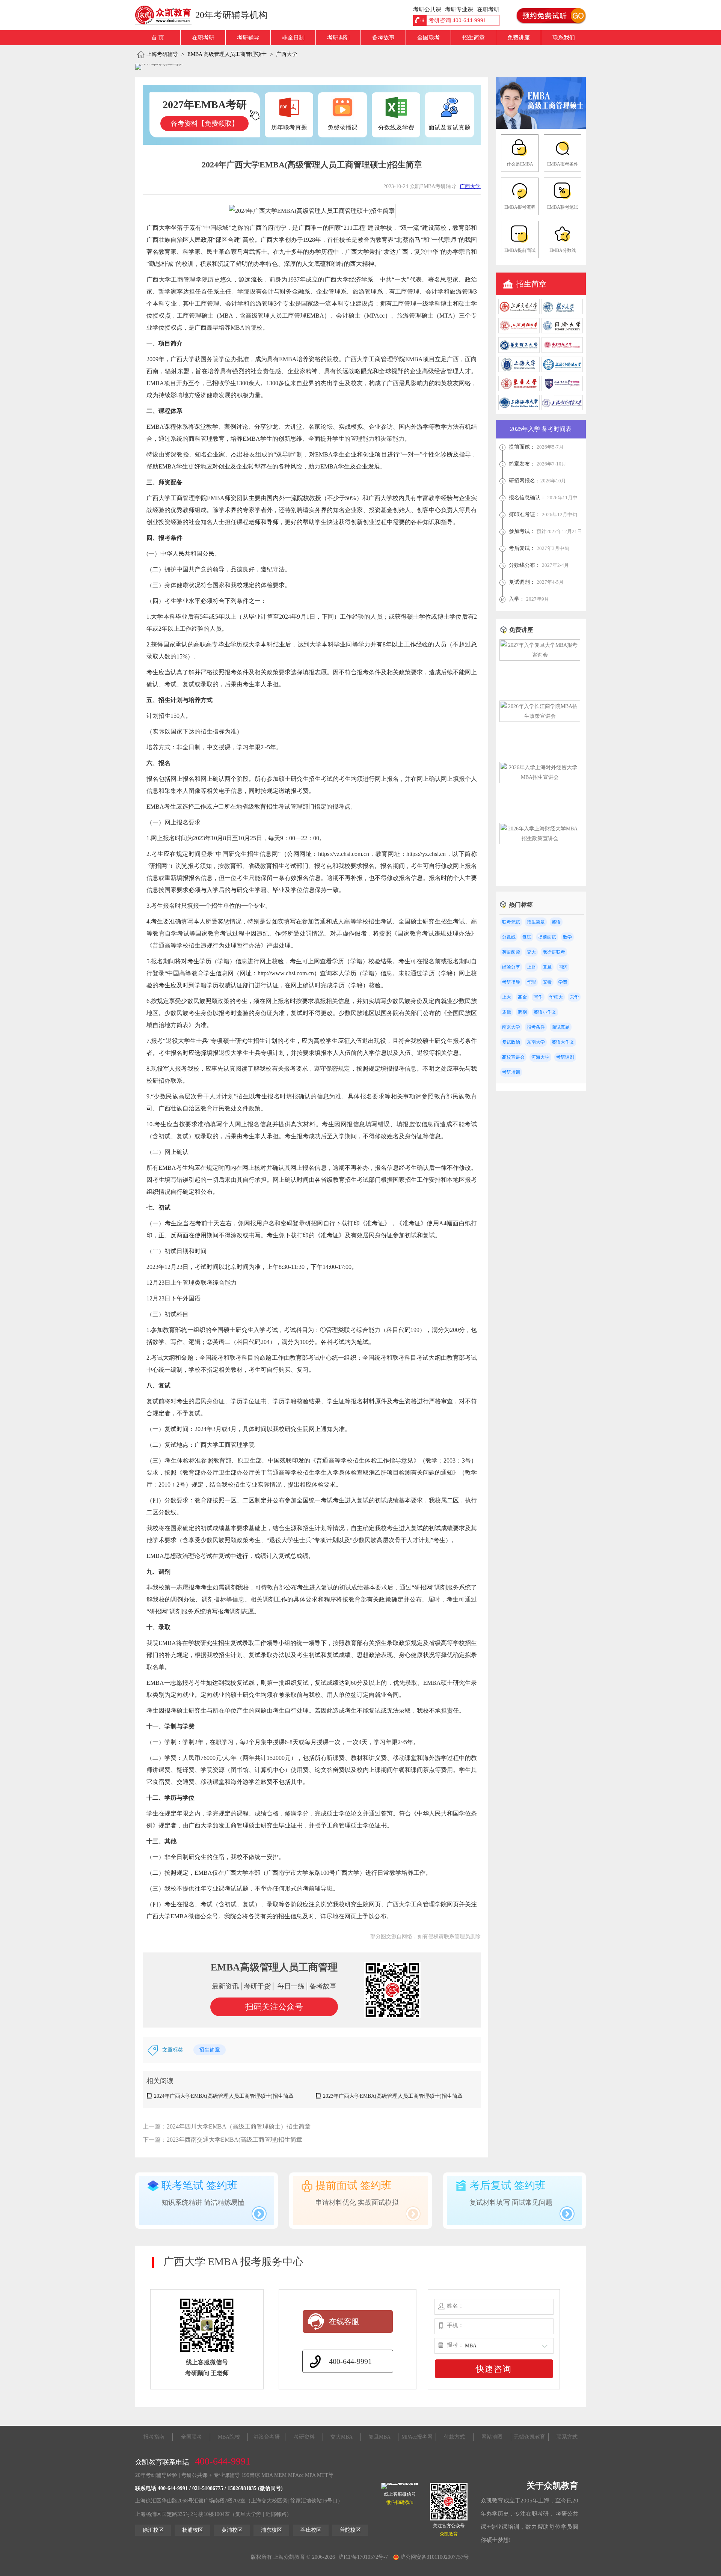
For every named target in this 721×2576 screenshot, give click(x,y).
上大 (507, 997)
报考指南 (154, 2437)
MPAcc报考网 (417, 2437)
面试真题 (561, 1027)
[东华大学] (519, 389)
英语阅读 (511, 952)
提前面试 (547, 937)
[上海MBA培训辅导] (166, 15)
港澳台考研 (267, 2437)
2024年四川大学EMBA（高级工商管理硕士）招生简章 (239, 2126)
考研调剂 (338, 38)
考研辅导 (248, 38)
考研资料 (304, 2437)
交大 (531, 952)
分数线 (509, 937)
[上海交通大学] (519, 313)
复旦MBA (379, 2437)
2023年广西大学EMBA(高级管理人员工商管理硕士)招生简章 (393, 2096)
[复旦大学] (562, 313)
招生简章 (474, 38)
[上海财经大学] (519, 332)
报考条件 (536, 1027)
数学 (567, 937)
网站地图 (492, 2437)
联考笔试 (511, 922)
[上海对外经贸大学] (562, 409)
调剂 (522, 1012)
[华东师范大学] (562, 351)
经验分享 (511, 967)
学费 (563, 982)
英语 (556, 922)
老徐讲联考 (554, 952)
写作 (538, 997)
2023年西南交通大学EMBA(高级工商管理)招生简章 (235, 2140)
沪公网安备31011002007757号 (434, 2557)
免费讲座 (519, 38)
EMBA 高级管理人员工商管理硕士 (227, 54)
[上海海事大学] (519, 409)
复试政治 (511, 1042)
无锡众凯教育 (529, 2437)
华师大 (556, 997)
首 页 (158, 38)
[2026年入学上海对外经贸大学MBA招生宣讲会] (540, 777)
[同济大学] (562, 332)
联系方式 (567, 2437)
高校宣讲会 (513, 1057)
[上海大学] (519, 370)
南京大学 (511, 1027)
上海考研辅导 (162, 54)
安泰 (547, 982)
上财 (531, 967)
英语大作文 (563, 1042)
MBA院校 (229, 2437)
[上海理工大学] (562, 389)
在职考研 (203, 38)
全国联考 (428, 38)
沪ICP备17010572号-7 (363, 2557)
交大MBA (342, 2437)
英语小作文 (545, 1012)
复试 (527, 937)
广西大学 (287, 54)
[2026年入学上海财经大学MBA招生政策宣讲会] (540, 838)
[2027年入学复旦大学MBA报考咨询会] (540, 655)
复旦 (547, 967)
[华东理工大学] (519, 351)
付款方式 (454, 2437)
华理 (531, 982)
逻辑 (507, 1012)
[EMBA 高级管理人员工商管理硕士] (541, 127)
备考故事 (383, 38)
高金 (522, 997)
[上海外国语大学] (562, 370)
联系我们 (564, 38)
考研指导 (511, 982)
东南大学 (536, 1042)
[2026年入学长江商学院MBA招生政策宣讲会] (540, 716)
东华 (574, 997)
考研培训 (511, 1072)
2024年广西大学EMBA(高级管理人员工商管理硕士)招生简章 (224, 2096)
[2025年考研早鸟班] (159, 67)
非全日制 (293, 38)
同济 (563, 967)
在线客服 (344, 2321)
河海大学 (540, 1057)
